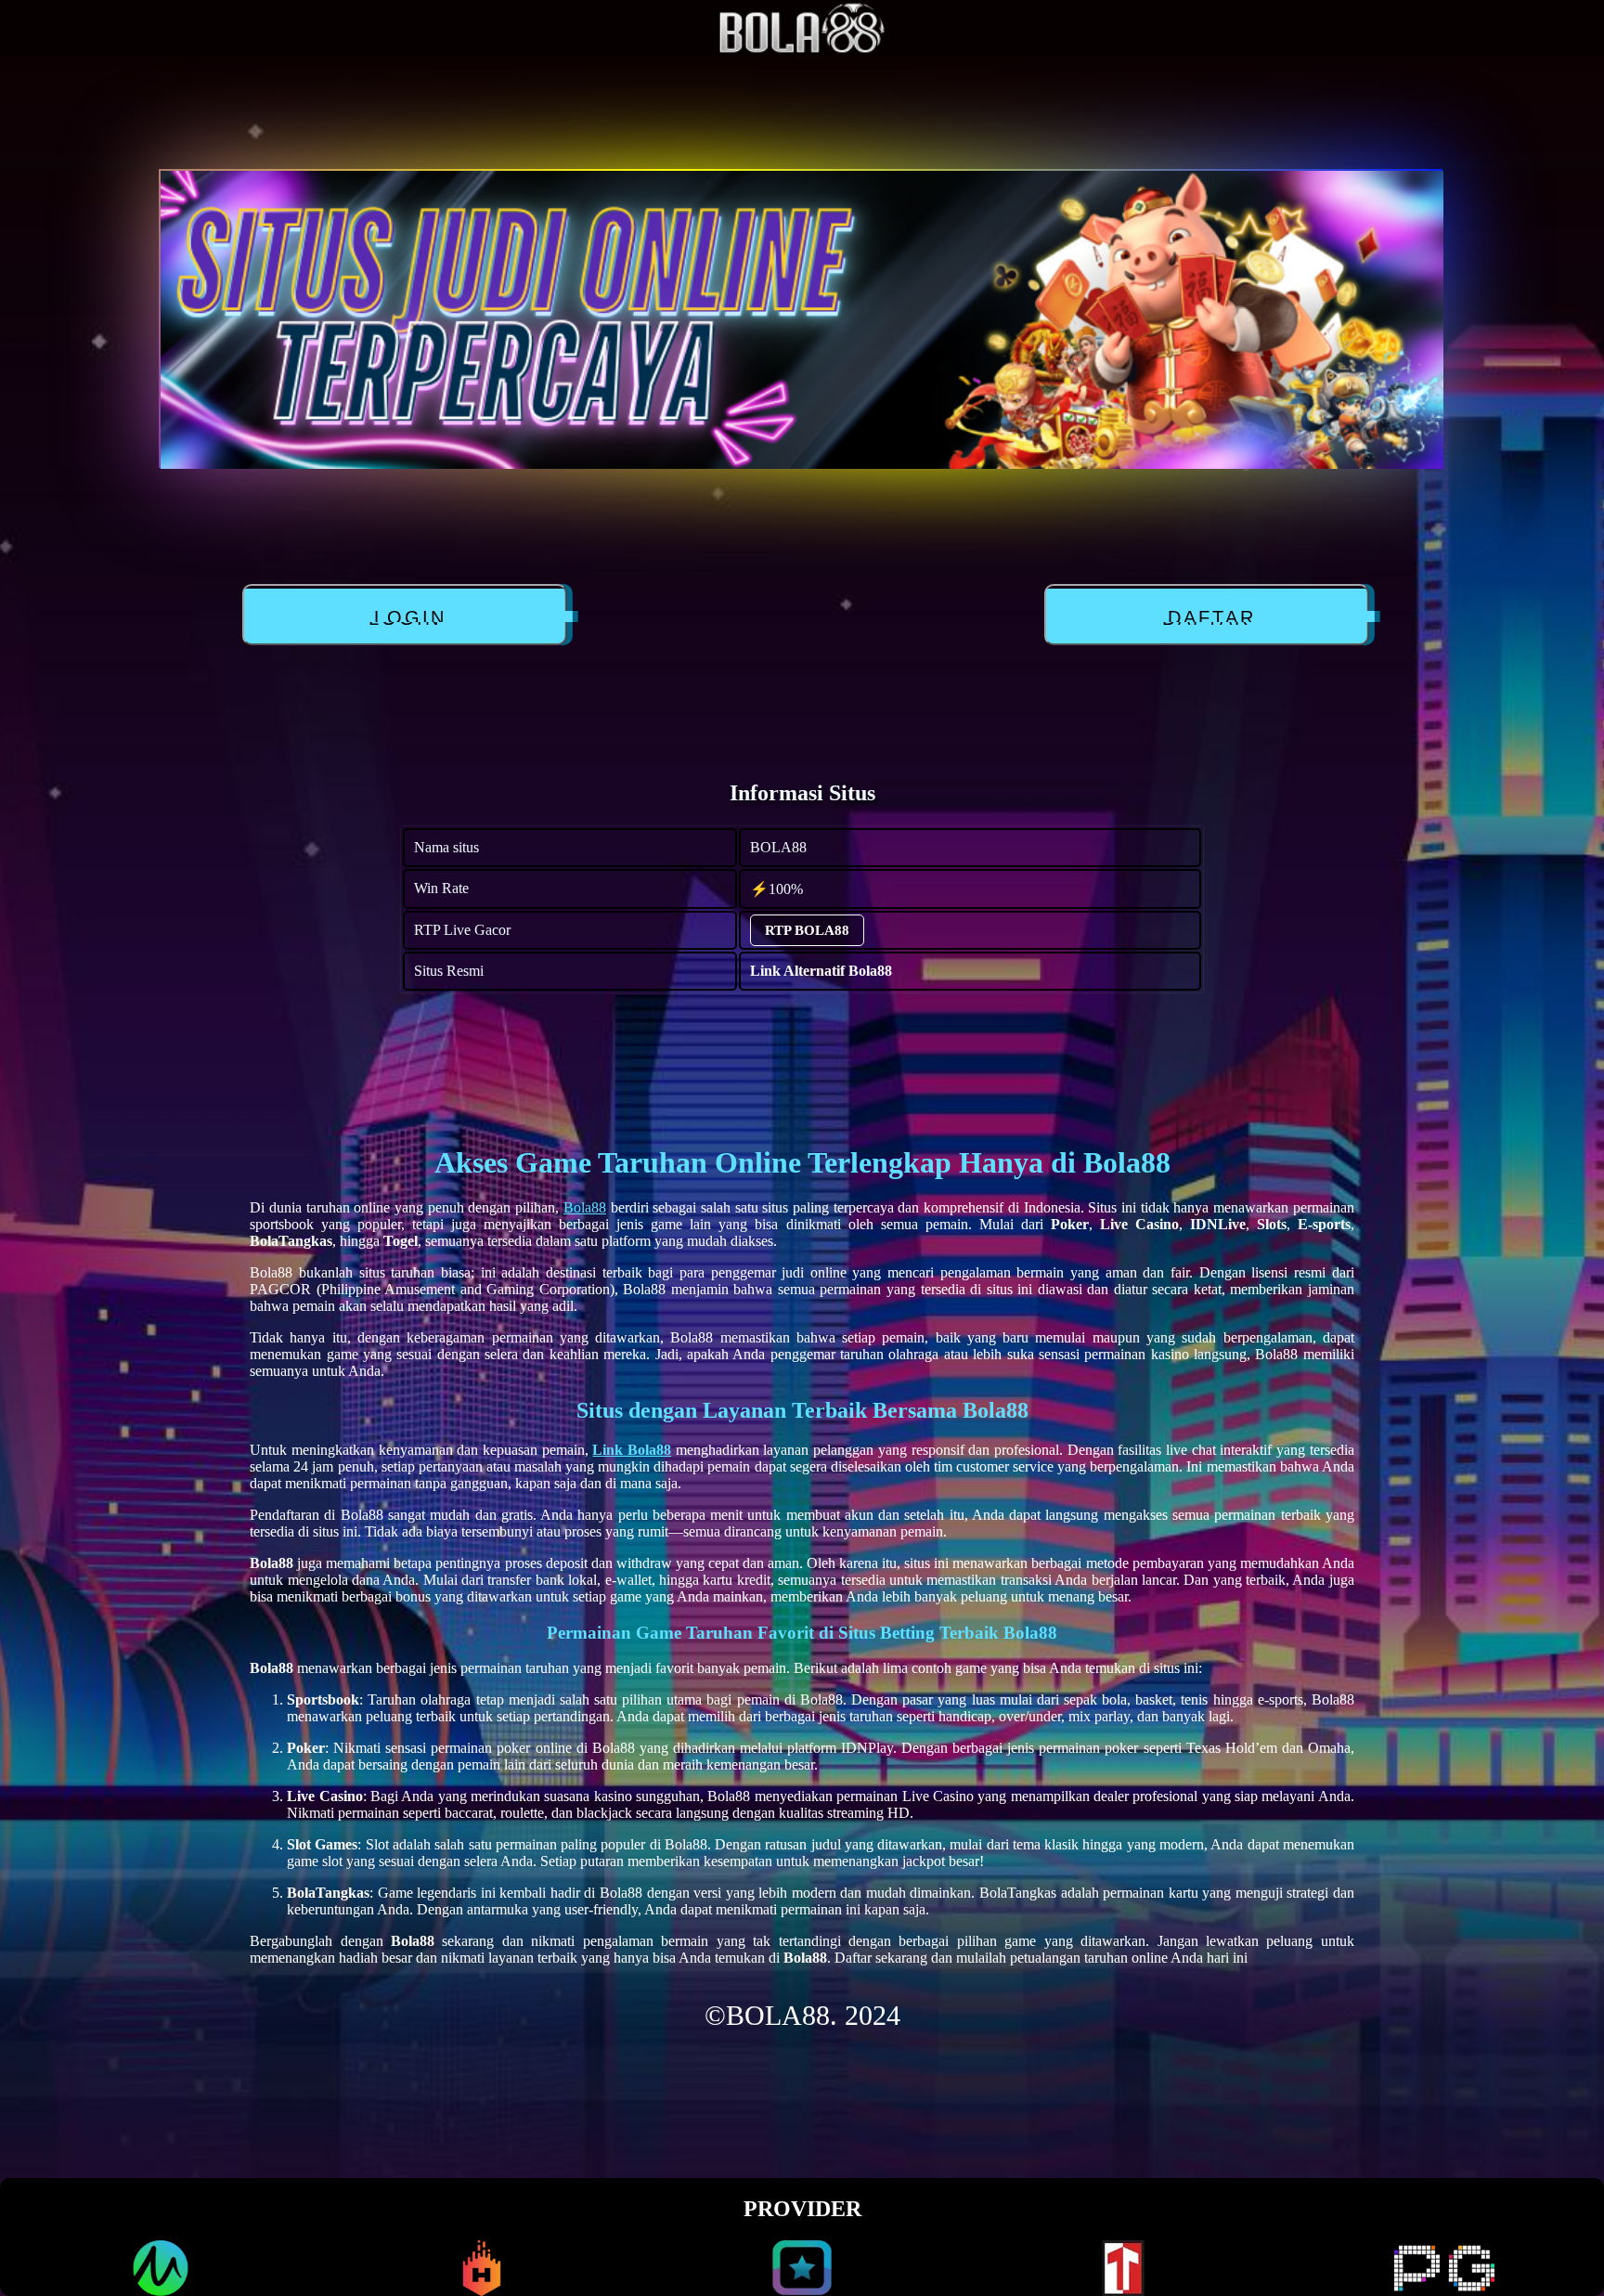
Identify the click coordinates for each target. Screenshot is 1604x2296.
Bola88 (585, 1207)
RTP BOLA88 (807, 930)
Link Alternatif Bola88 (821, 971)
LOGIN (401, 618)
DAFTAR (1203, 618)
